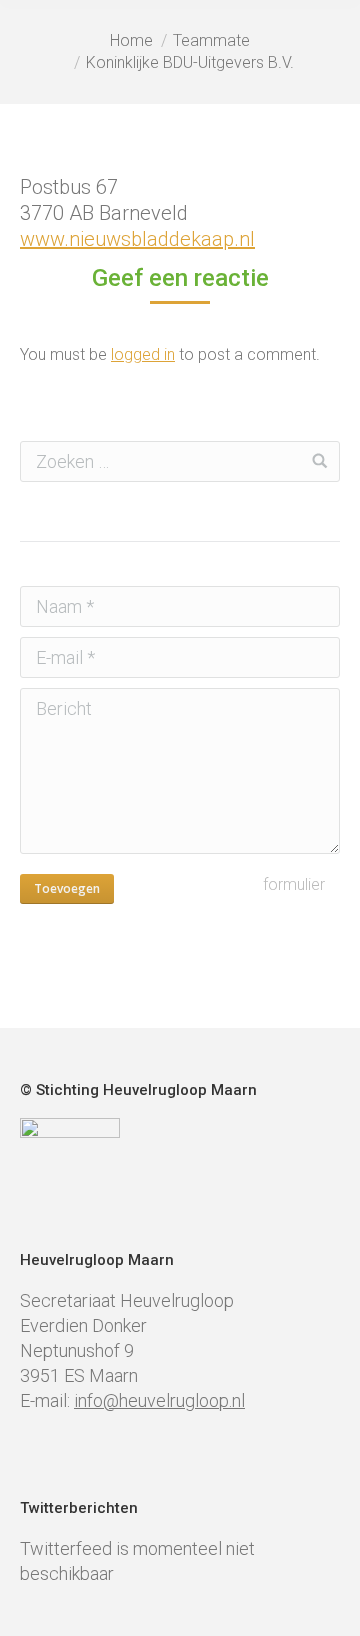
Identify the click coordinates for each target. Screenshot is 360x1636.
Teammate (211, 40)
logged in (143, 354)
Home (131, 40)
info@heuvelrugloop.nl (159, 1400)
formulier (294, 884)
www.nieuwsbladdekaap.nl (137, 239)
